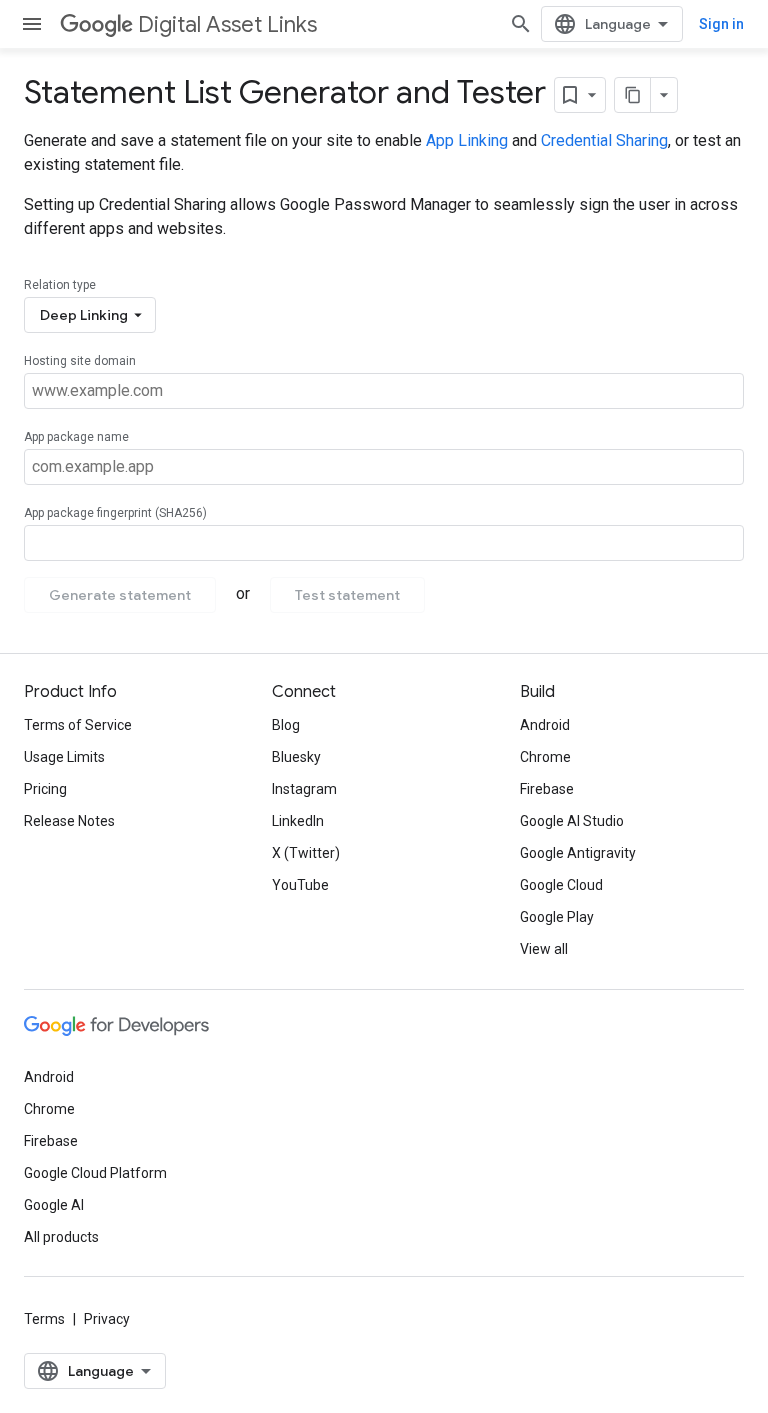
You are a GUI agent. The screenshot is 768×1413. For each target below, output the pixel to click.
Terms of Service (78, 725)
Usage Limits (64, 757)
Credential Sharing (604, 140)
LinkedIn (298, 821)
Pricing (45, 789)
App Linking (467, 140)
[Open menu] (32, 24)
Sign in (721, 24)
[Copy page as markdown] (633, 95)
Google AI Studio (572, 821)
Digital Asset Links (227, 24)
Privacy (107, 1319)
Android (545, 725)
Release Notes (69, 821)
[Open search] (521, 24)
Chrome (545, 757)
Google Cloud (561, 885)
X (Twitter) (306, 853)
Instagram (304, 789)
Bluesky (296, 757)
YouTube (300, 885)
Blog (286, 725)
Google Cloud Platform (95, 1173)
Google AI (54, 1205)
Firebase (547, 789)
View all (544, 949)
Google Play (557, 917)
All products (61, 1237)
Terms (44, 1319)
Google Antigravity (578, 853)
